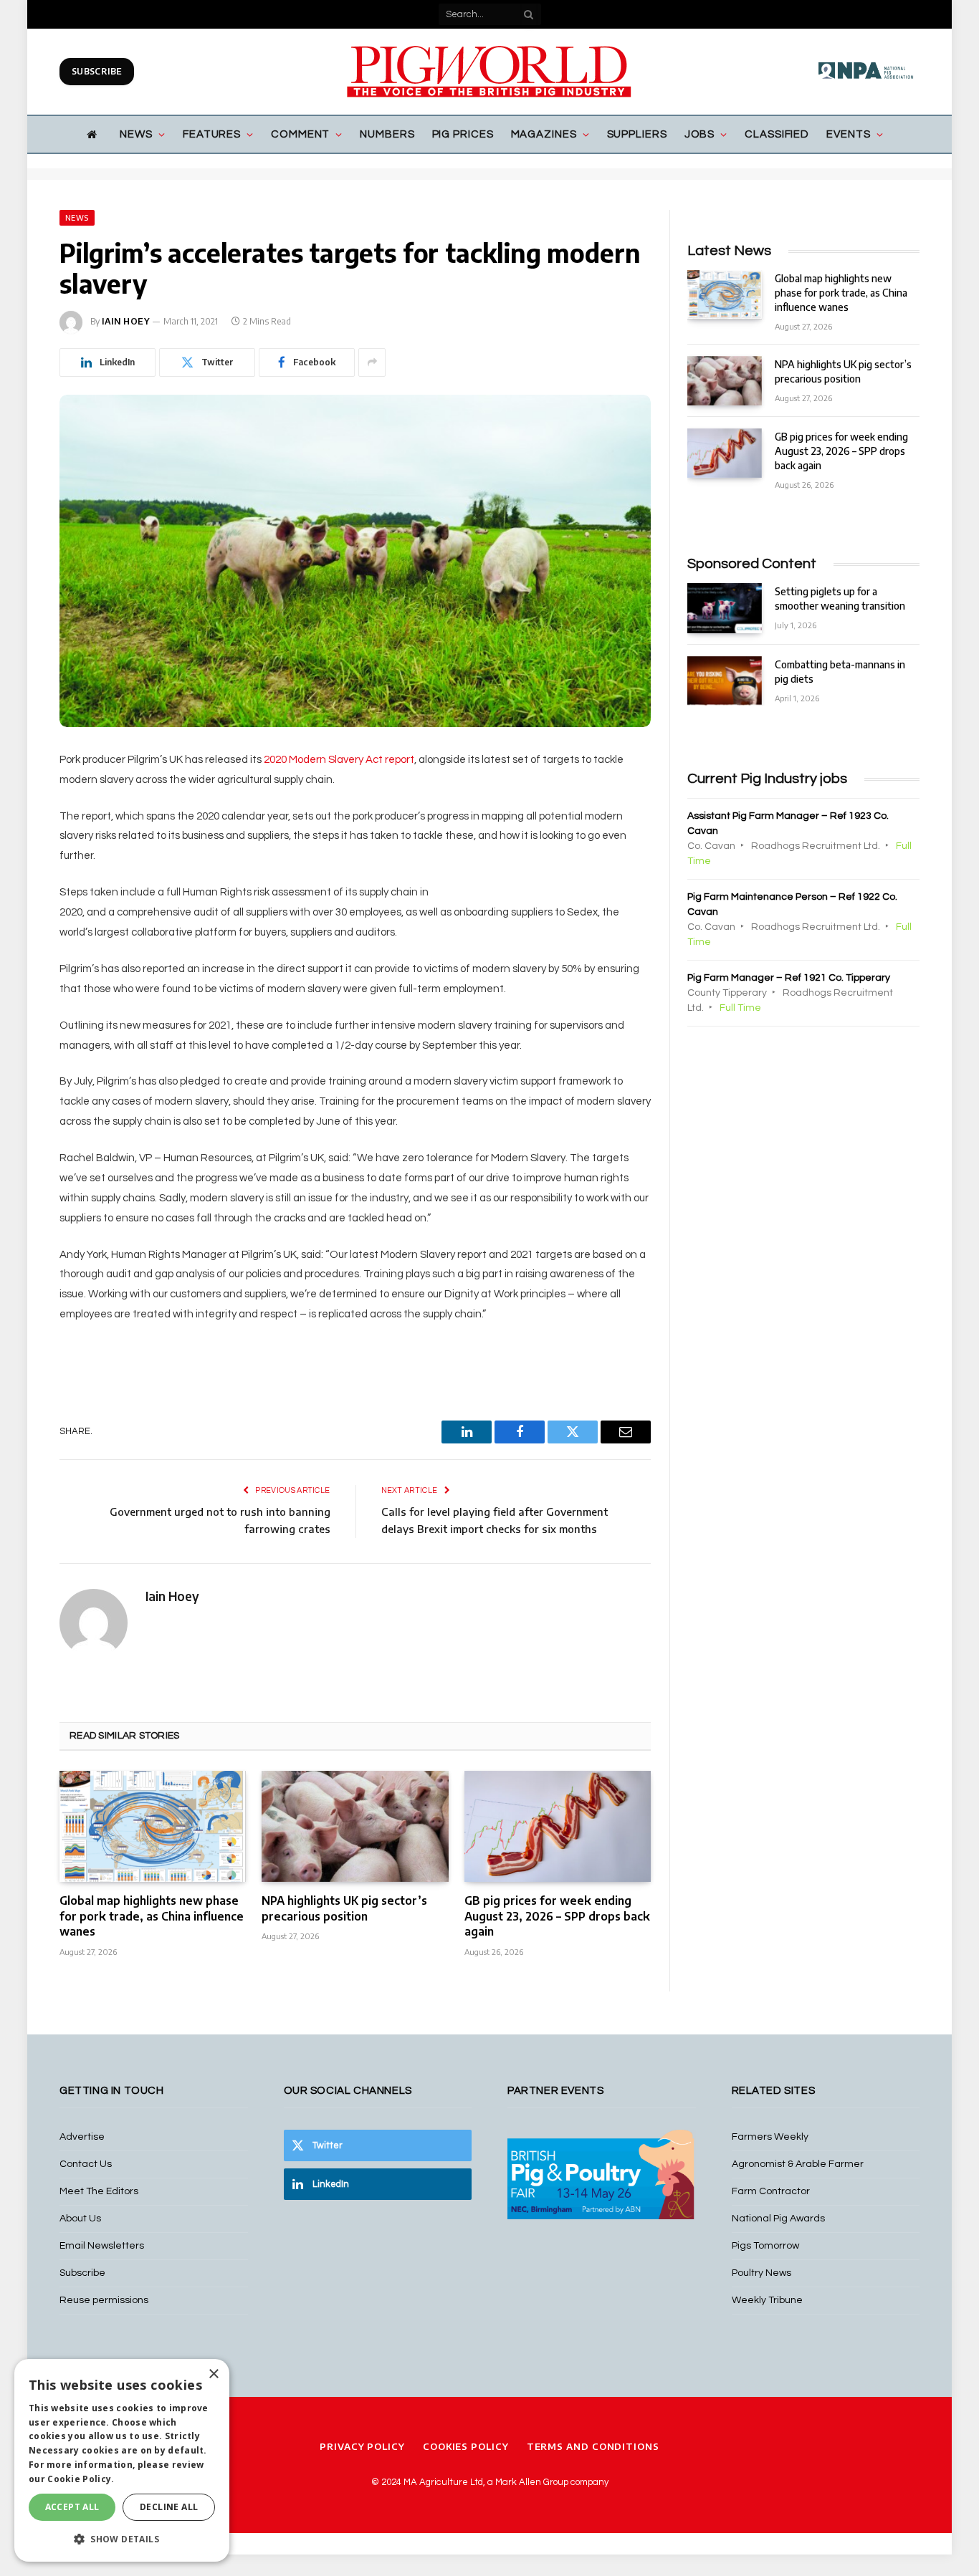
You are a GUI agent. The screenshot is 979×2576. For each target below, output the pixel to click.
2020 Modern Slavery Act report (339, 760)
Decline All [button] (169, 2507)
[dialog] (122, 2460)
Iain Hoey (126, 321)
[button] (122, 2539)
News (136, 134)
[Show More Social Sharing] (372, 362)
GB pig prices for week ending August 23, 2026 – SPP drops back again (557, 1916)
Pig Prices (463, 134)
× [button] (213, 2374)
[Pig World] (489, 72)
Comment (300, 134)
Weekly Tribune (767, 2300)
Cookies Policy (466, 2446)
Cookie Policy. (81, 2479)
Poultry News (761, 2273)
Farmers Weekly (770, 2137)
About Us (80, 2219)
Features (212, 134)
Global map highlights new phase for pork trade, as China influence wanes (152, 1916)
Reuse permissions (104, 2300)
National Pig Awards (778, 2219)
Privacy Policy (362, 2446)
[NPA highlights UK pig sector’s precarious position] (355, 1826)
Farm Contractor (771, 2191)
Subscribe (97, 71)
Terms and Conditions (593, 2446)
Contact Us (86, 2164)
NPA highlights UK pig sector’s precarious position (344, 1908)
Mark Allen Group (532, 2482)
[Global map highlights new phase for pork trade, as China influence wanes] (153, 1826)
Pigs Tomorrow (765, 2246)
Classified (777, 134)
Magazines (544, 134)
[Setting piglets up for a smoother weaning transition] (725, 608)
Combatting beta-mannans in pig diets (840, 672)
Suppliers (637, 134)
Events (848, 134)
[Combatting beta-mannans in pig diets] (725, 681)
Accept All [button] (72, 2507)
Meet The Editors (99, 2191)
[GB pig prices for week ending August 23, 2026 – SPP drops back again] (558, 1826)
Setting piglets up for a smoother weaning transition (840, 599)
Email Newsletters (102, 2246)
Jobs (700, 134)
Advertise (82, 2137)
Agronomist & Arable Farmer (798, 2164)
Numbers (387, 134)
